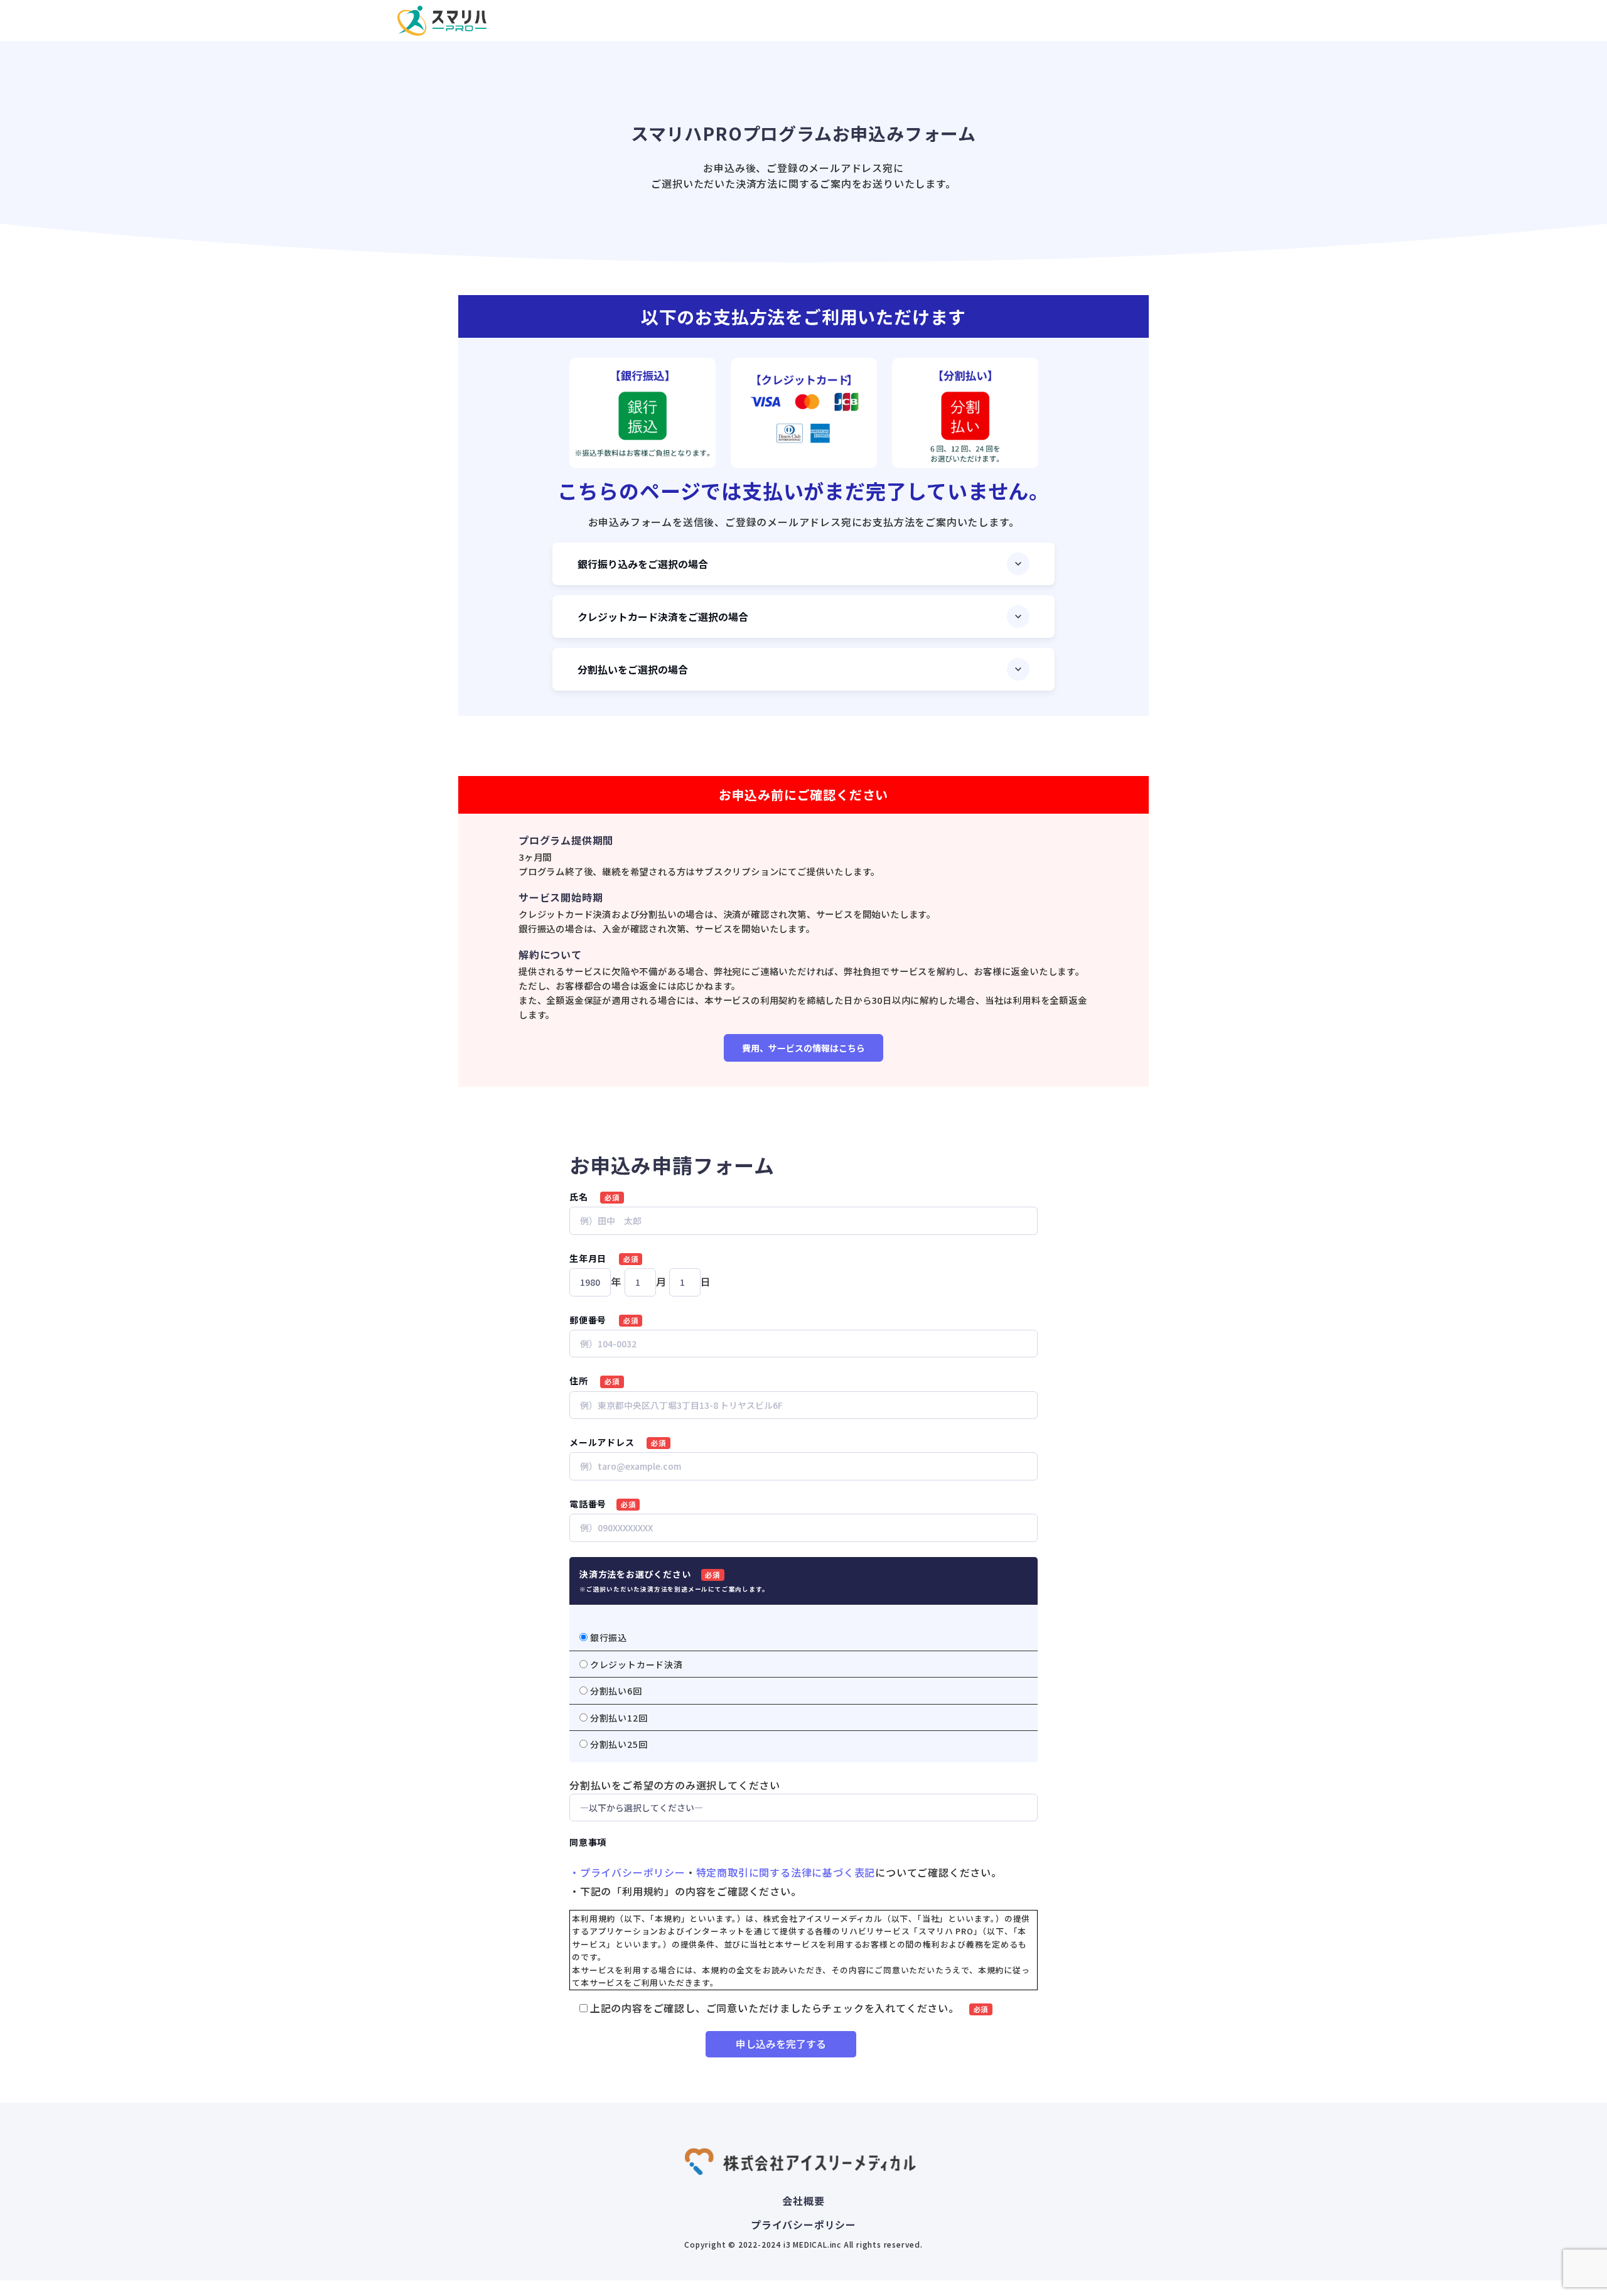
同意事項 (588, 1842)
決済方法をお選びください (674, 1581)
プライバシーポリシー (803, 2224)
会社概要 (803, 2201)
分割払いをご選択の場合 (633, 669)
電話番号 (603, 1504)
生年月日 (604, 1258)
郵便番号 (604, 1320)
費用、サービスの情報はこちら (803, 1048)
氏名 (594, 1197)
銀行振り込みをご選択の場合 (643, 564)
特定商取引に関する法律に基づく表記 (786, 1872)
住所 (594, 1381)
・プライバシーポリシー (627, 1872)
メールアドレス (618, 1442)
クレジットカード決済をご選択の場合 (663, 617)
